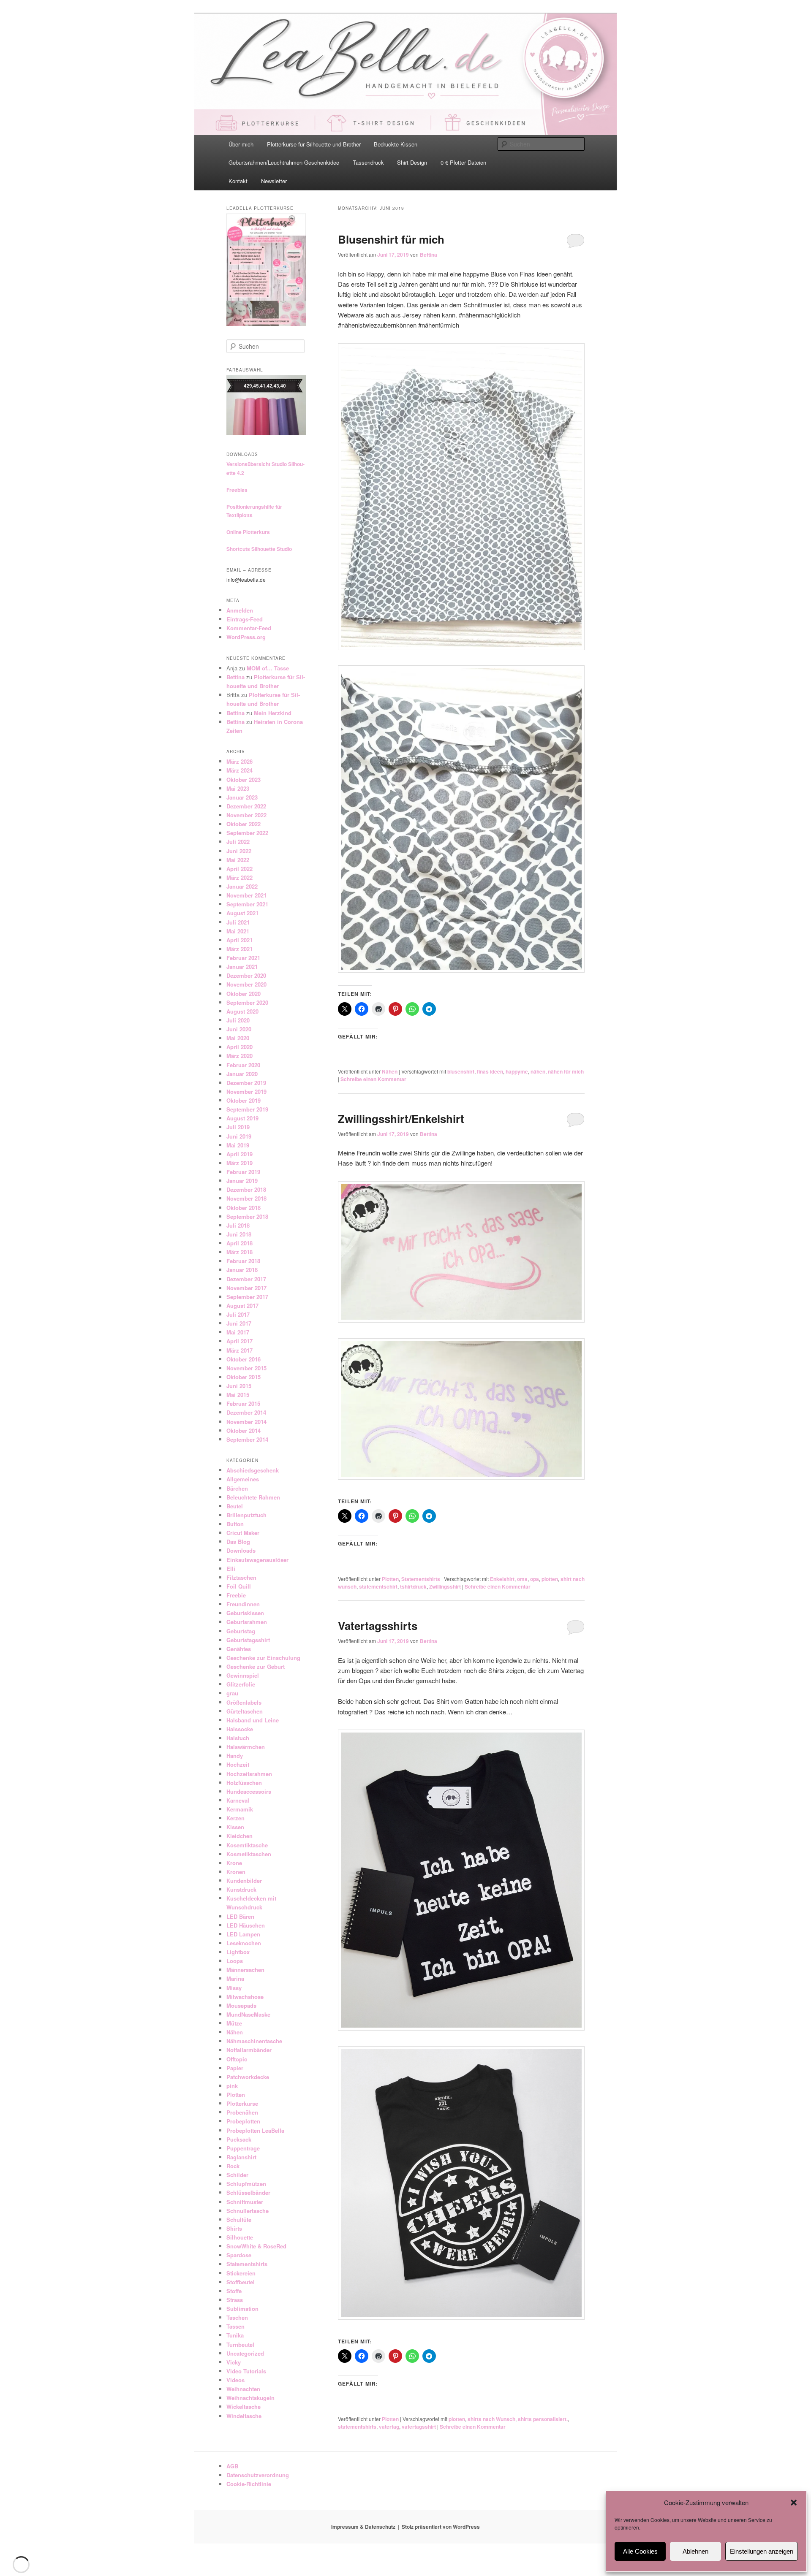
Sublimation (242, 2309)
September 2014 (247, 1439)
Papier (235, 2068)
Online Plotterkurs (248, 532)
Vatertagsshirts (378, 1626)
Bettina (429, 255)
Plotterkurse (242, 2103)
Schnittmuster (245, 2202)
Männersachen (245, 1970)
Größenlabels (244, 1702)
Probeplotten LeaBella (255, 2130)
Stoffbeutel (241, 2282)
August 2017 (242, 1306)
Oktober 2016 (244, 1359)
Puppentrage (243, 2148)
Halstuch (238, 1738)
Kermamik (240, 1809)
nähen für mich (566, 1071)
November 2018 (246, 1198)
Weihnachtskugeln (250, 2398)
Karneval (238, 1800)
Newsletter (274, 181)
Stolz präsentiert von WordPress (441, 2527)
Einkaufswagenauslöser (257, 1560)
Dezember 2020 (246, 975)
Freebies (237, 490)
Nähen (390, 1071)
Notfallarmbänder (249, 2050)
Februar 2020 (243, 1065)
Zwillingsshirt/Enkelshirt (401, 1119)
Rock (233, 2166)
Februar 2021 (243, 958)
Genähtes (239, 1649)
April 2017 (239, 1341)
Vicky (234, 2362)
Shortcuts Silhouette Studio (259, 549)
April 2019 (239, 1154)
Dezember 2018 (246, 1189)
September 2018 (247, 1216)
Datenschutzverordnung (258, 2475)
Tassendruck (368, 162)
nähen (538, 1071)
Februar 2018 (243, 1261)
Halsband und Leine (253, 1720)
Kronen (236, 1872)
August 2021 (242, 913)
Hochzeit (238, 1764)
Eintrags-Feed (245, 619)
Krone (234, 1863)
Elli (231, 1569)
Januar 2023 (242, 797)
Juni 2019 (239, 1136)
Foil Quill (239, 1586)
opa (535, 1579)
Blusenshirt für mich (391, 239)
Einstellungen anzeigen (762, 2551)
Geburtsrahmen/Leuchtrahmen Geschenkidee (284, 162)
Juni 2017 (239, 1323)
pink (232, 2086)
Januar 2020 (242, 1074)
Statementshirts (421, 1579)
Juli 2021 (238, 922)
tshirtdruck (413, 1586)
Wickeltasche (244, 2407)
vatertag (389, 2427)
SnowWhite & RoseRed (256, 2246)
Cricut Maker (243, 1533)
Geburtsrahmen (247, 1622)
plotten (550, 1579)
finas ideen (490, 1071)
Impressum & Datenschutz (363, 2527)
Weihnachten (243, 2389)
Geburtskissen (245, 1613)
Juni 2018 (239, 1234)
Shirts (234, 2228)
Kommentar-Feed (249, 628)
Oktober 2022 (244, 824)
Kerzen (235, 1818)
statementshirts (357, 2427)
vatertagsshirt (419, 2427)
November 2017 (246, 1288)
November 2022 (246, 815)
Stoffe (234, 2291)
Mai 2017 (238, 1332)
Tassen (235, 2326)
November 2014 (246, 1422)
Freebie (236, 1595)
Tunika (235, 2335)
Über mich (241, 144)
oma (522, 1579)
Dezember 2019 (246, 1083)
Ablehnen (695, 2551)
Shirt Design (412, 162)
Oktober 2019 (244, 1100)
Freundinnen (243, 1604)
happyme (517, 1071)
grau (232, 1693)
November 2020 (246, 984)
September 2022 (247, 833)
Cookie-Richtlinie (249, 2484)
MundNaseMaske (248, 2014)
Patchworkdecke (248, 2077)
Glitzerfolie (241, 1684)
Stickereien (241, 2273)
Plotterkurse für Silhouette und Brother (314, 144)
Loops (235, 1961)
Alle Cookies (640, 2551)
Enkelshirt (502, 1579)
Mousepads (241, 2005)
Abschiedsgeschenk (253, 1470)
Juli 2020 (238, 1020)
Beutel (235, 1506)
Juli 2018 (238, 1225)
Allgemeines (243, 1479)
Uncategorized (245, 2353)
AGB (232, 2466)
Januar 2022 (242, 886)
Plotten (390, 1579)
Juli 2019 (238, 1127)
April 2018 (239, 1243)
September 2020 (247, 1002)
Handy (235, 1756)
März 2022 (239, 877)
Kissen (235, 1827)
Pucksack (239, 2139)
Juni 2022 (239, 851)
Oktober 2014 (244, 1430)
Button (235, 1524)
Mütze (234, 2023)
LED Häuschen (246, 1925)
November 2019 (246, 1091)
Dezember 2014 (246, 1412)
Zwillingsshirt (445, 1586)
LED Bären (240, 1916)
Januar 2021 (242, 967)
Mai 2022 (238, 860)
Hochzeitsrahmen (249, 1774)
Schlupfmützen (246, 2184)
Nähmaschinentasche (254, 2041)
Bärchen (237, 1488)
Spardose (239, 2255)
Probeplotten (243, 2121)
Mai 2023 (238, 788)
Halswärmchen (246, 1747)
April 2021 (239, 940)
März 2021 (239, 949)
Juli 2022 (238, 842)
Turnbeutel (240, 2344)
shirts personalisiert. (543, 2419)
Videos (235, 2380)
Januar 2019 (242, 1181)
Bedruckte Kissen (396, 144)
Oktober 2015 (244, 1377)
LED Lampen (243, 1934)
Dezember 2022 (246, 806)
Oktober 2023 (244, 780)
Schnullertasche (248, 2211)
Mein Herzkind (273, 713)
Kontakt (238, 181)
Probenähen (242, 2112)
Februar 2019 (243, 1172)
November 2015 (246, 1368)
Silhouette (240, 2237)
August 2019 (242, 1118)
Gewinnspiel (243, 1675)
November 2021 (246, 895)
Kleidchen (239, 1836)
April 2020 (239, 1047)
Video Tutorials (246, 2371)
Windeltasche (244, 2416)
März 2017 (239, 1350)
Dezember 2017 (246, 1279)
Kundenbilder (244, 1880)
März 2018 (239, 1252)
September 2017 (247, 1297)
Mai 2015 (238, 1395)
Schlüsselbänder (248, 2192)
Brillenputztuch (246, 1515)
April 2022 (239, 869)
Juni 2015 (239, 1386)
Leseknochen (244, 1943)
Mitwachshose (245, 1997)
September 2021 (247, 904)
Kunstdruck (241, 1889)
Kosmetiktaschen (249, 1854)
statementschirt (378, 1586)
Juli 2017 (238, 1314)
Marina (235, 1978)
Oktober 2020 (244, 994)
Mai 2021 (238, 931)
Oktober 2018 (244, 1208)
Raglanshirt (241, 2157)
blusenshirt (461, 1071)
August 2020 (242, 1011)
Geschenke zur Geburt (256, 1666)
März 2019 (239, 1163)
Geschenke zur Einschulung (263, 1658)
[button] (794, 2503)
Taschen (237, 2317)
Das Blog (238, 1542)
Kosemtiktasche (247, 1845)
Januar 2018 (242, 1270)
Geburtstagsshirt (248, 1640)
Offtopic (237, 2059)
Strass (235, 2300)
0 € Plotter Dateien (463, 162)
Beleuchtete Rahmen (253, 1497)
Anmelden (240, 610)
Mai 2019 (238, 1145)
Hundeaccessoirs (249, 1791)
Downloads (241, 1550)
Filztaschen (241, 1577)
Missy (234, 1988)
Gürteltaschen (245, 1711)
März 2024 (239, 770)
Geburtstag (241, 1631)
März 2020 (239, 1056)
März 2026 (239, 761)
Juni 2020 (239, 1029)
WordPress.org (246, 637)
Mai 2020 (238, 1038)
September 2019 (247, 1109)
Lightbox (238, 1952)
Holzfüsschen (244, 1783)
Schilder (237, 2175)
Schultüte (239, 2219)
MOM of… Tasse (268, 668)
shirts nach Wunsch (491, 2419)
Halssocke (240, 1729)
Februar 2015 (243, 1403)
